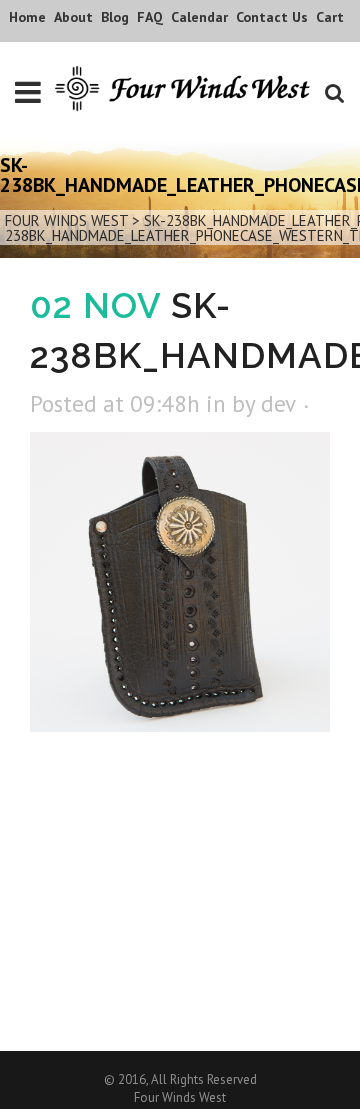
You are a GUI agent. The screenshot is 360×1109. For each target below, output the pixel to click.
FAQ (150, 17)
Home (27, 17)
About (73, 17)
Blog (115, 17)
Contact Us (272, 17)
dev (278, 403)
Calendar (199, 17)
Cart (330, 17)
